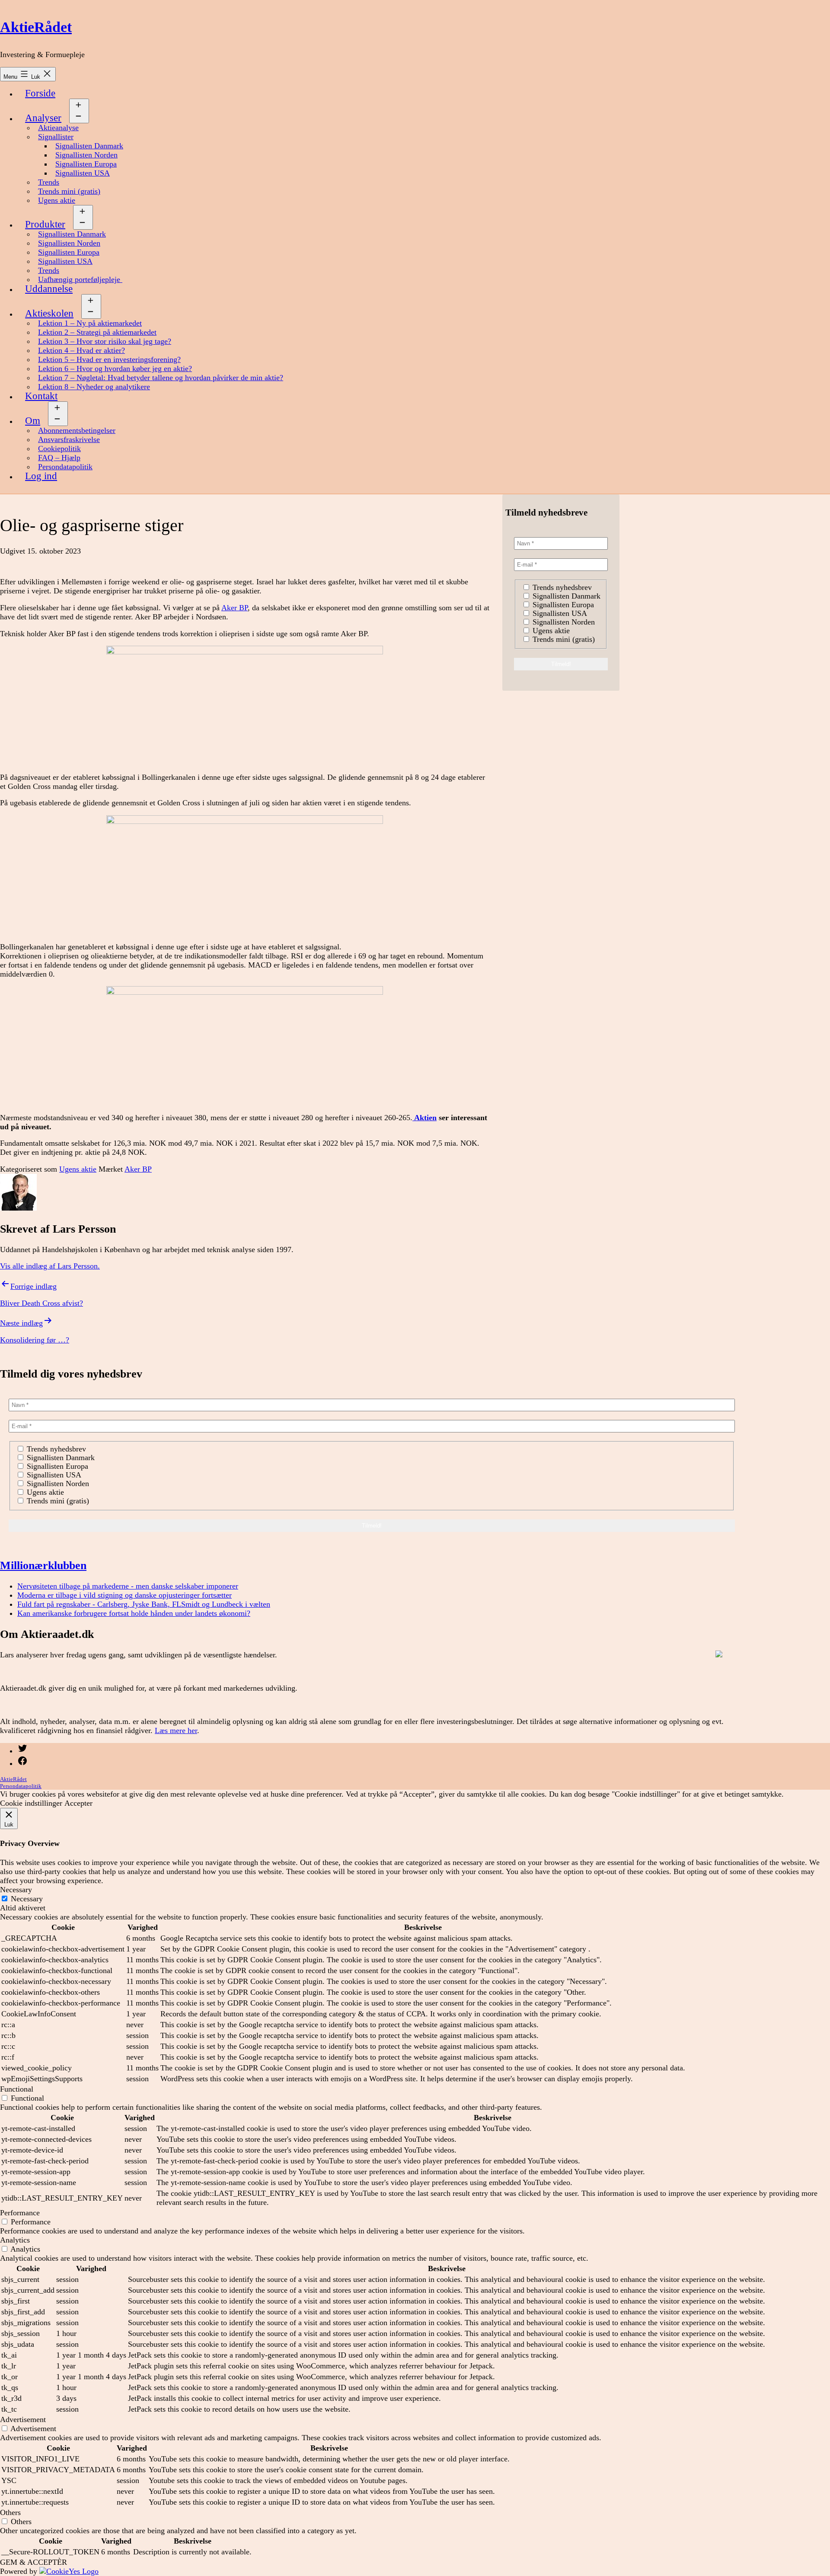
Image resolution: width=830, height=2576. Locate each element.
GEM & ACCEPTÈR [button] (34, 2562)
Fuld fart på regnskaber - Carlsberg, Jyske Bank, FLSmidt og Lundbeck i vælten (144, 1604)
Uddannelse (49, 289)
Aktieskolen (49, 313)
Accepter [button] (78, 1803)
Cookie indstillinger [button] (31, 1803)
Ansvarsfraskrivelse (69, 439)
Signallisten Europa (86, 164)
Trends (49, 182)
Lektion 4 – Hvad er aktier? (81, 350)
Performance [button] (20, 2213)
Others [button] (10, 2512)
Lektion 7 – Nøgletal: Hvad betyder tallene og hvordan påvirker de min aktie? (161, 378)
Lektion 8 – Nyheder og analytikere (94, 387)
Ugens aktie (57, 200)
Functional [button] (17, 2089)
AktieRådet (36, 27)
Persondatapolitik (65, 467)
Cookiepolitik (59, 449)
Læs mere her (176, 1730)
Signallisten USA (83, 173)
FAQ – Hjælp (59, 458)
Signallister (56, 137)
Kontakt (41, 396)
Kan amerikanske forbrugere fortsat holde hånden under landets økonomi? (134, 1613)
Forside (40, 93)
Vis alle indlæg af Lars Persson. (50, 1266)
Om (33, 421)
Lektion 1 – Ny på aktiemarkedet (90, 323)
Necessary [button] (16, 1890)
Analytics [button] (15, 2240)
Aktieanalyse (58, 128)
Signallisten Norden (86, 155)
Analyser (43, 118)
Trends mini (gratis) (69, 191)
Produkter (45, 224)
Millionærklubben (43, 1565)
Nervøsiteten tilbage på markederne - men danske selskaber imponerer (128, 1586)
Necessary (27, 1899)
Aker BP (235, 608)
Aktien (425, 1118)
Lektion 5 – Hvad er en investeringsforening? (109, 359)
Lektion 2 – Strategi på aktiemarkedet (97, 332)
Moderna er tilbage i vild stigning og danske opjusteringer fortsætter (124, 1595)
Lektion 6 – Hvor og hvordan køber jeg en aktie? (115, 368)
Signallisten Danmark (89, 146)
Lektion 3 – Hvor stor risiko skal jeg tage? (105, 341)
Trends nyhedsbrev (561, 587)
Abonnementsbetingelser (77, 430)
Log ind (41, 476)
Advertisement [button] (23, 2419)
